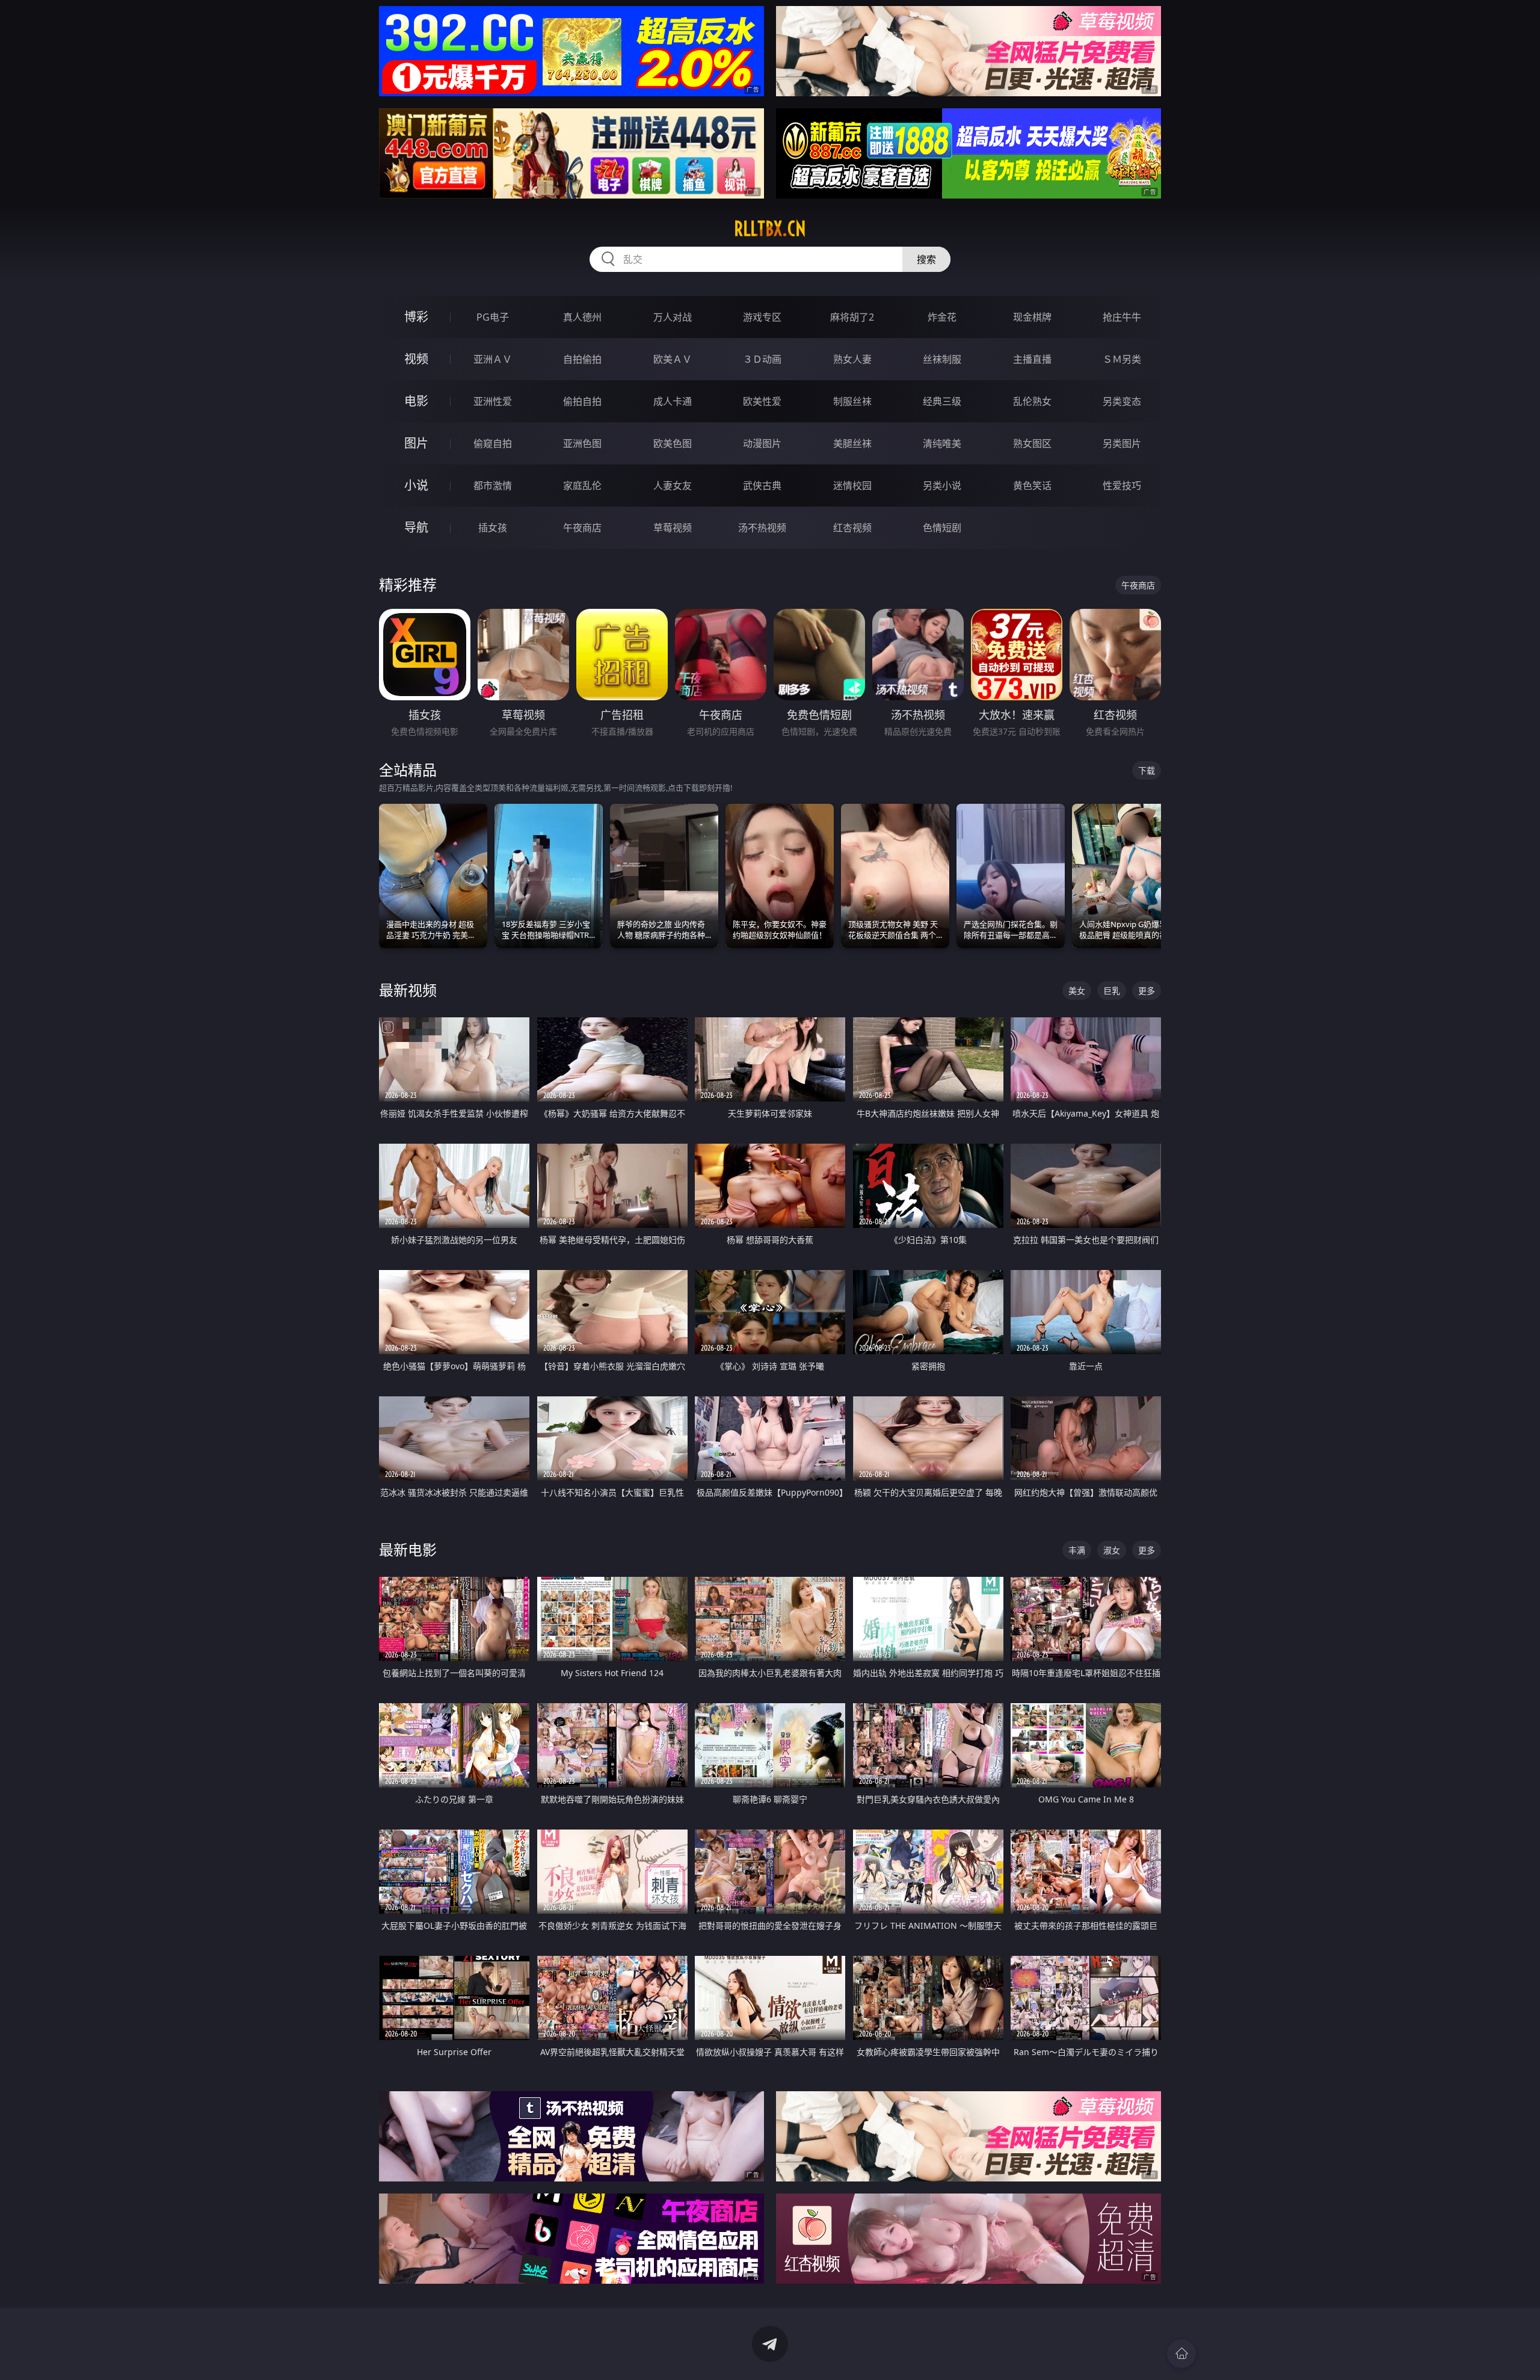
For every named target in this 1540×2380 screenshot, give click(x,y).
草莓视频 (673, 528)
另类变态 (1122, 401)
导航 (416, 527)
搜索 (926, 259)
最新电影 (408, 1549)
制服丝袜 (852, 401)
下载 (1147, 770)
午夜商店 (582, 528)
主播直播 (1032, 359)
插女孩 (493, 528)
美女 (1077, 991)
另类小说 (942, 486)
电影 (416, 401)
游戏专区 (762, 317)
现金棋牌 (1032, 317)
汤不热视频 (762, 528)
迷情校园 (852, 486)
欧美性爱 (762, 401)
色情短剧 (942, 528)
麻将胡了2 (852, 317)
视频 (416, 359)
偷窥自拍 (493, 443)
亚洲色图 (582, 443)
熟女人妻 (852, 359)
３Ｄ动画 (762, 359)
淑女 (1112, 1550)
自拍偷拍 (582, 359)
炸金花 (942, 317)
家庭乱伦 (582, 486)
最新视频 (408, 990)
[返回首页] (1181, 2354)
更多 (1147, 991)
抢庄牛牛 (1122, 317)
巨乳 (1112, 991)
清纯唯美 (942, 443)
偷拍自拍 (582, 401)
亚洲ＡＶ (493, 359)
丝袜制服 (942, 359)
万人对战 (673, 317)
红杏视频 (852, 528)
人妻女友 (673, 486)
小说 (416, 485)
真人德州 (582, 317)
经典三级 (942, 401)
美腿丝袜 (852, 443)
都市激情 (493, 486)
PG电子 (493, 317)
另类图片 (1122, 443)
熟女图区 (1032, 443)
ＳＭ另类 (1122, 359)
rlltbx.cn (770, 229)
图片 (416, 443)
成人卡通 (673, 401)
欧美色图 (673, 443)
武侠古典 (762, 486)
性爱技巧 (1122, 486)
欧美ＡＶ (673, 359)
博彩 (416, 317)
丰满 (1077, 1550)
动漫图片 (762, 443)
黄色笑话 (1032, 486)
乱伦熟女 (1032, 401)
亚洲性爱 (493, 401)
